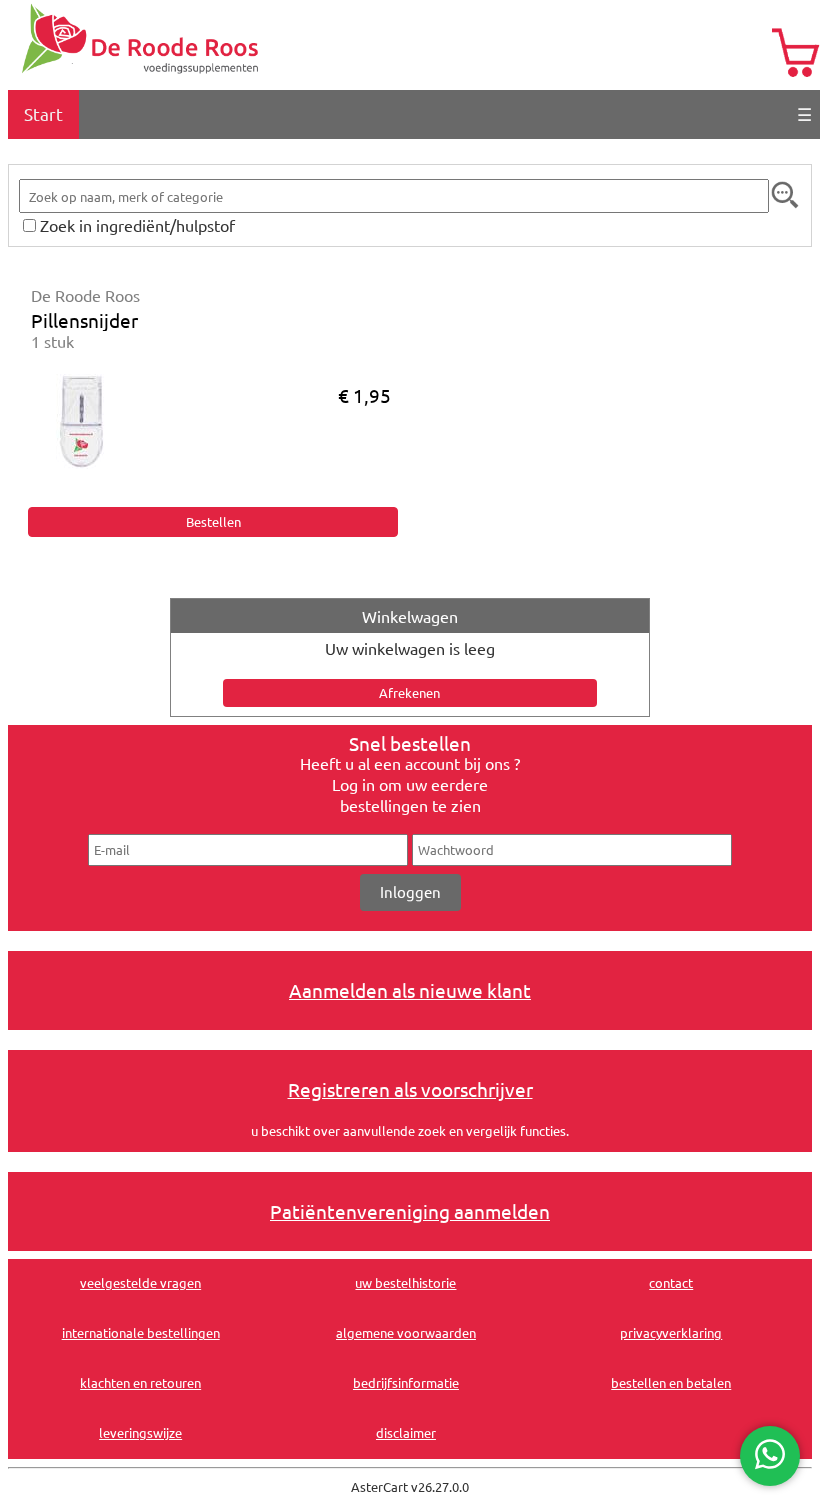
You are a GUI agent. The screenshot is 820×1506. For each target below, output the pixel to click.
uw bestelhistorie (405, 1282)
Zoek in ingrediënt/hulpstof (137, 225)
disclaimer (406, 1432)
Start (43, 113)
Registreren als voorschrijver (410, 1089)
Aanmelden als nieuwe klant (410, 990)
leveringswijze (140, 1432)
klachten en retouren (140, 1382)
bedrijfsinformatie (406, 1382)
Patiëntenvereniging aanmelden (410, 1211)
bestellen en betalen (671, 1382)
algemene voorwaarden (406, 1332)
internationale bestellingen (141, 1332)
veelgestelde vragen (140, 1282)
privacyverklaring (671, 1332)
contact (671, 1282)
